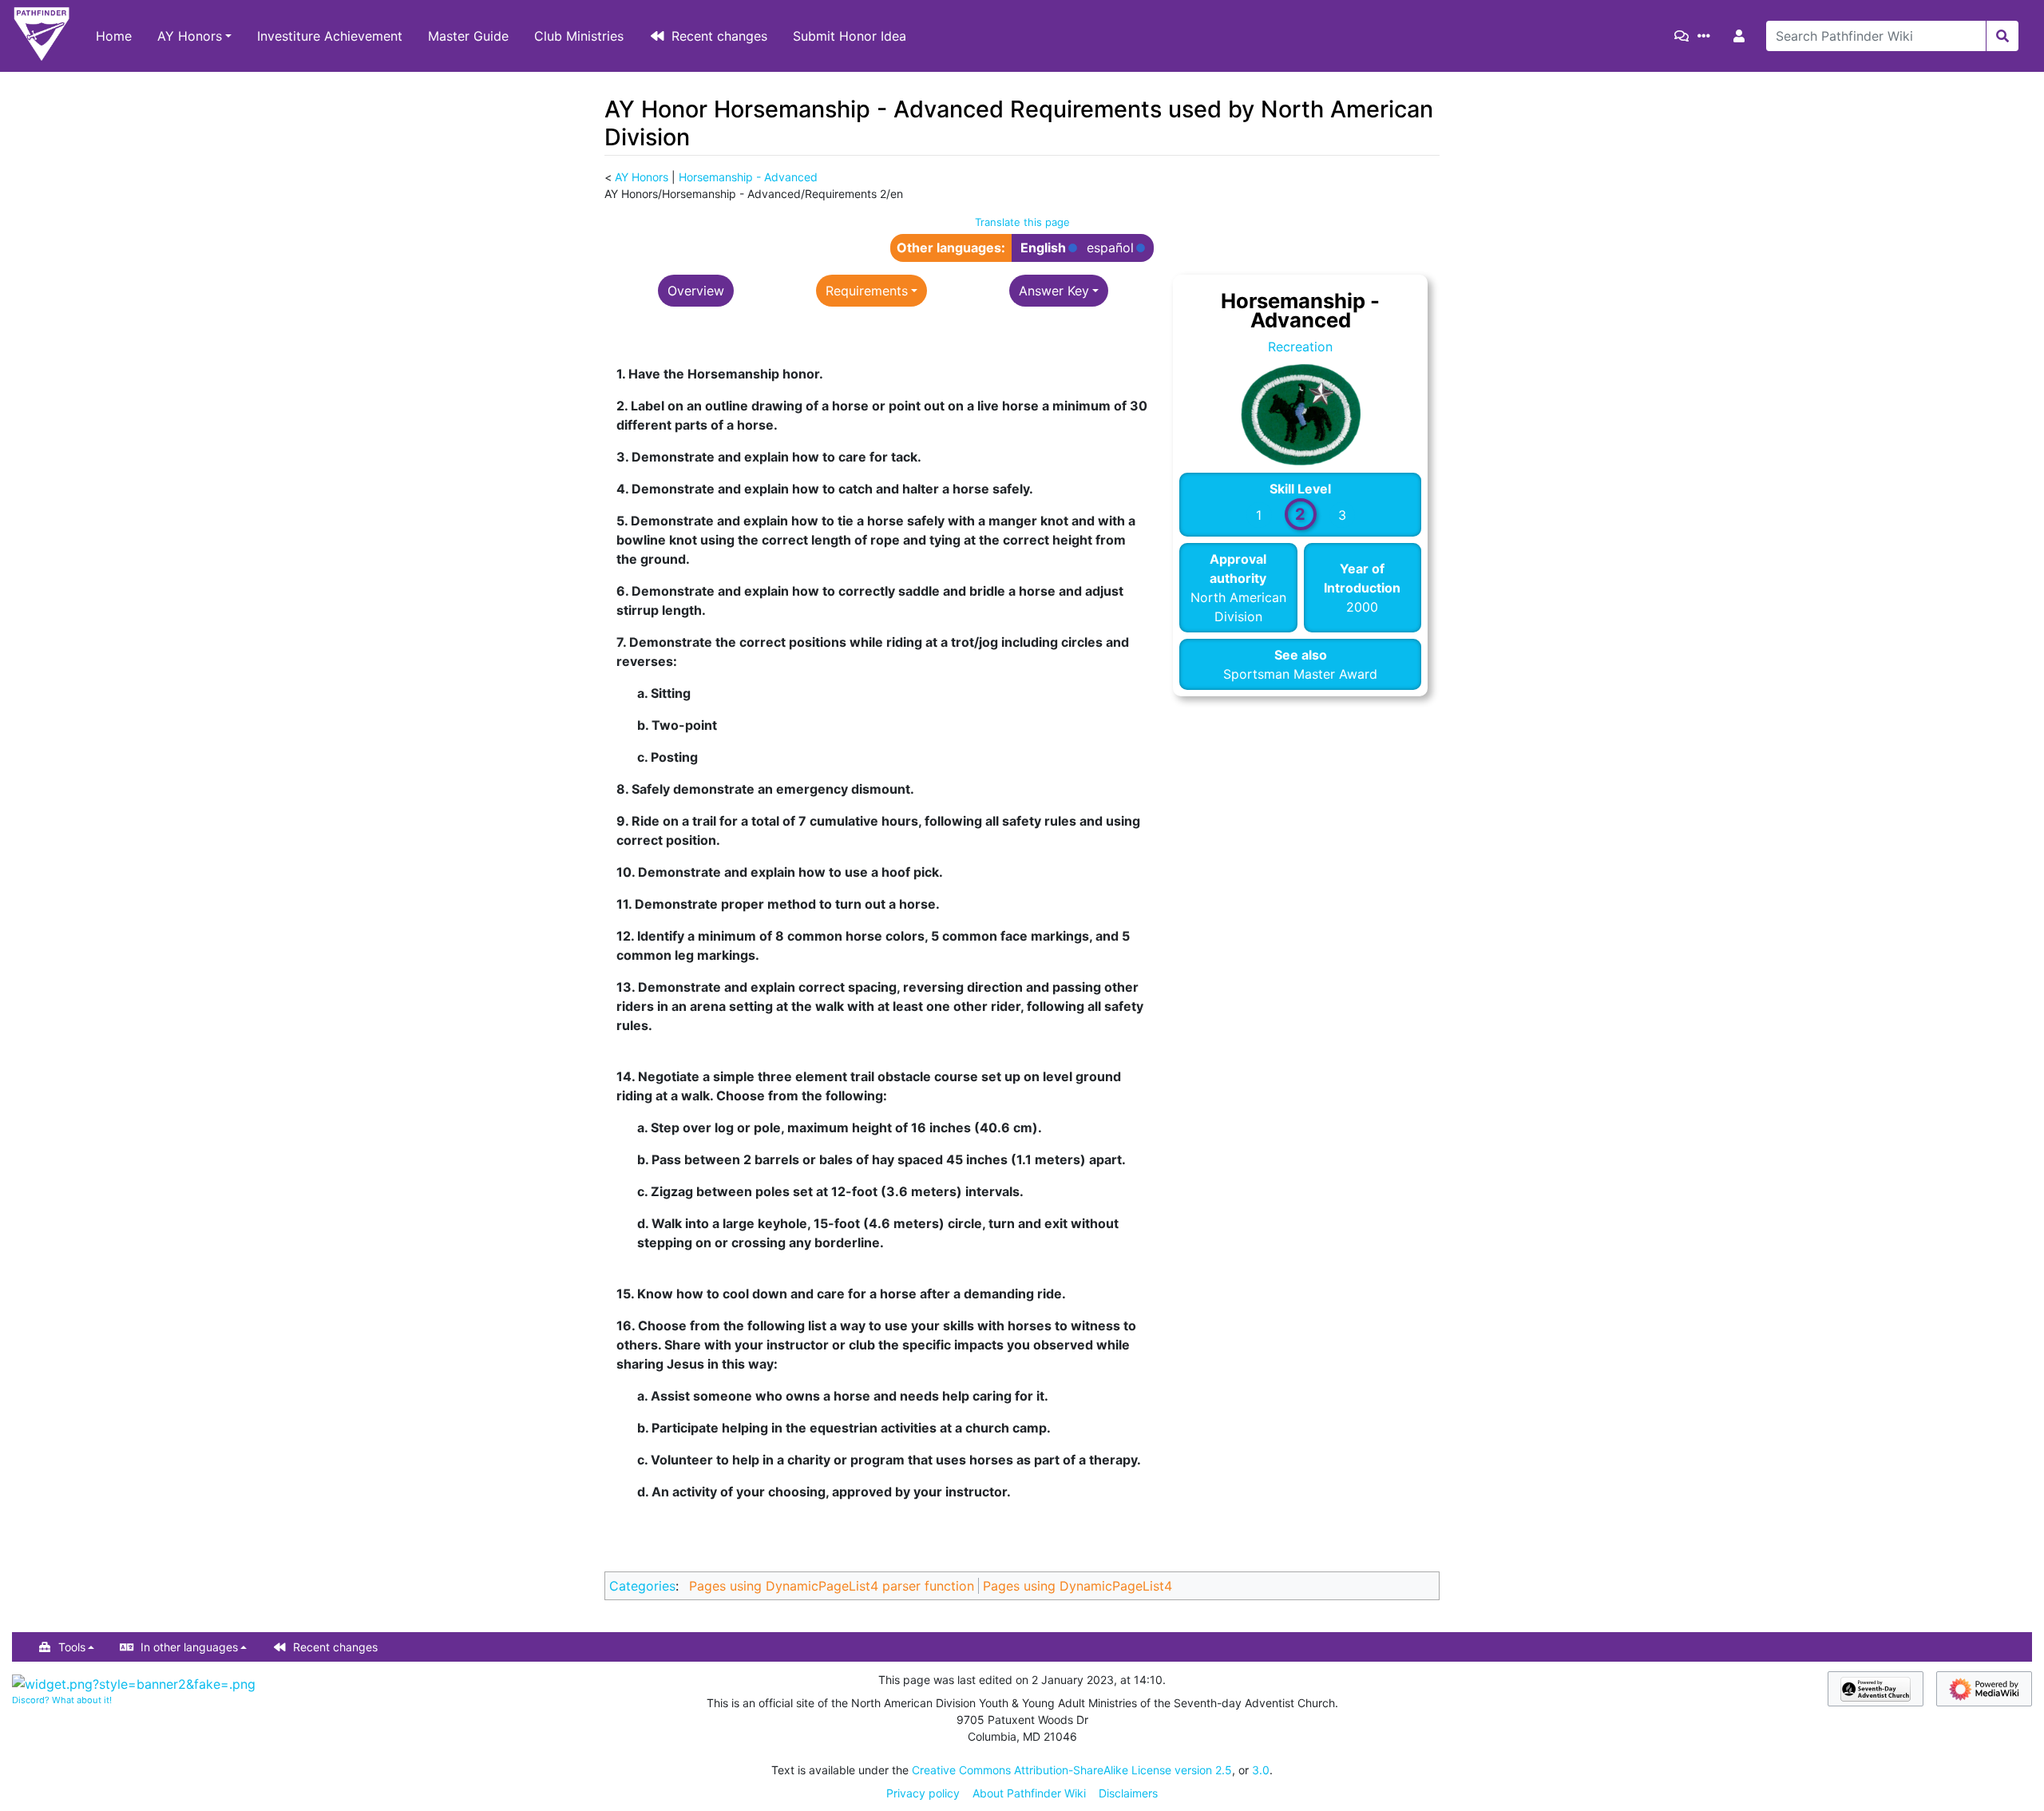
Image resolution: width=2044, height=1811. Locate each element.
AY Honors (190, 36)
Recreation (1300, 347)
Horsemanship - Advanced (748, 177)
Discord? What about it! (62, 1700)
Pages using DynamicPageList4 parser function (832, 1586)
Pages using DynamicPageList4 (1077, 1586)
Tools (72, 1647)
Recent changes (719, 36)
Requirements (867, 291)
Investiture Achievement (330, 36)
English (1043, 248)
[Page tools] (1707, 36)
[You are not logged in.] (1742, 36)
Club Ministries (579, 36)
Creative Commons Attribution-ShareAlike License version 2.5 (1072, 1770)
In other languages (189, 1647)
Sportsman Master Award (1300, 674)
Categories (642, 1586)
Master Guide (468, 36)
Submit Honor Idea (850, 36)
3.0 (1261, 1770)
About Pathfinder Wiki (1029, 1793)
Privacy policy (923, 1793)
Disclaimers (1128, 1793)
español (1110, 248)
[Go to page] (2002, 36)
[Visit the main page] (42, 36)
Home (114, 36)
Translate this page (1022, 222)
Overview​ (696, 291)
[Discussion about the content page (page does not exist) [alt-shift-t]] (1685, 36)
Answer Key (1054, 291)
